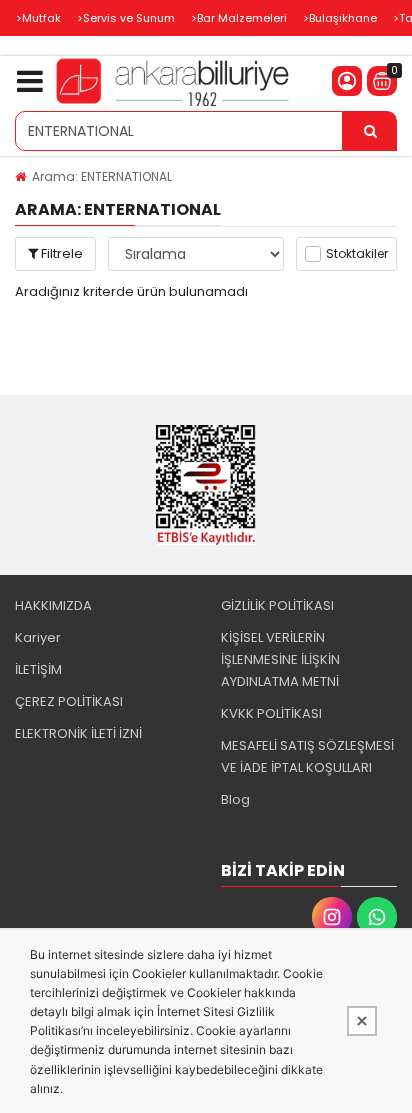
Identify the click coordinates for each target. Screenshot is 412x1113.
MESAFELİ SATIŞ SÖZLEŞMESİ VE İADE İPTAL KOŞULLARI (307, 756)
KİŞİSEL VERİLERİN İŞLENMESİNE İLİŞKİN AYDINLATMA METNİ (280, 659)
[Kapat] (362, 1021)
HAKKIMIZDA (53, 605)
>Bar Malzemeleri (239, 18)
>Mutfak (38, 18)
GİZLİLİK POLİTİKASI (277, 605)
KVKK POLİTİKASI (271, 713)
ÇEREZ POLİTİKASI (69, 701)
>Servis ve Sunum (126, 18)
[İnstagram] (332, 917)
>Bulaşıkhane (340, 18)
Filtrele (60, 253)
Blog (235, 799)
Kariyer (38, 637)
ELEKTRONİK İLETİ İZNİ (78, 733)
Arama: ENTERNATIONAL (102, 176)
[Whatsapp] (377, 917)
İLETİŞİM (38, 669)
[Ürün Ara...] (370, 131)
